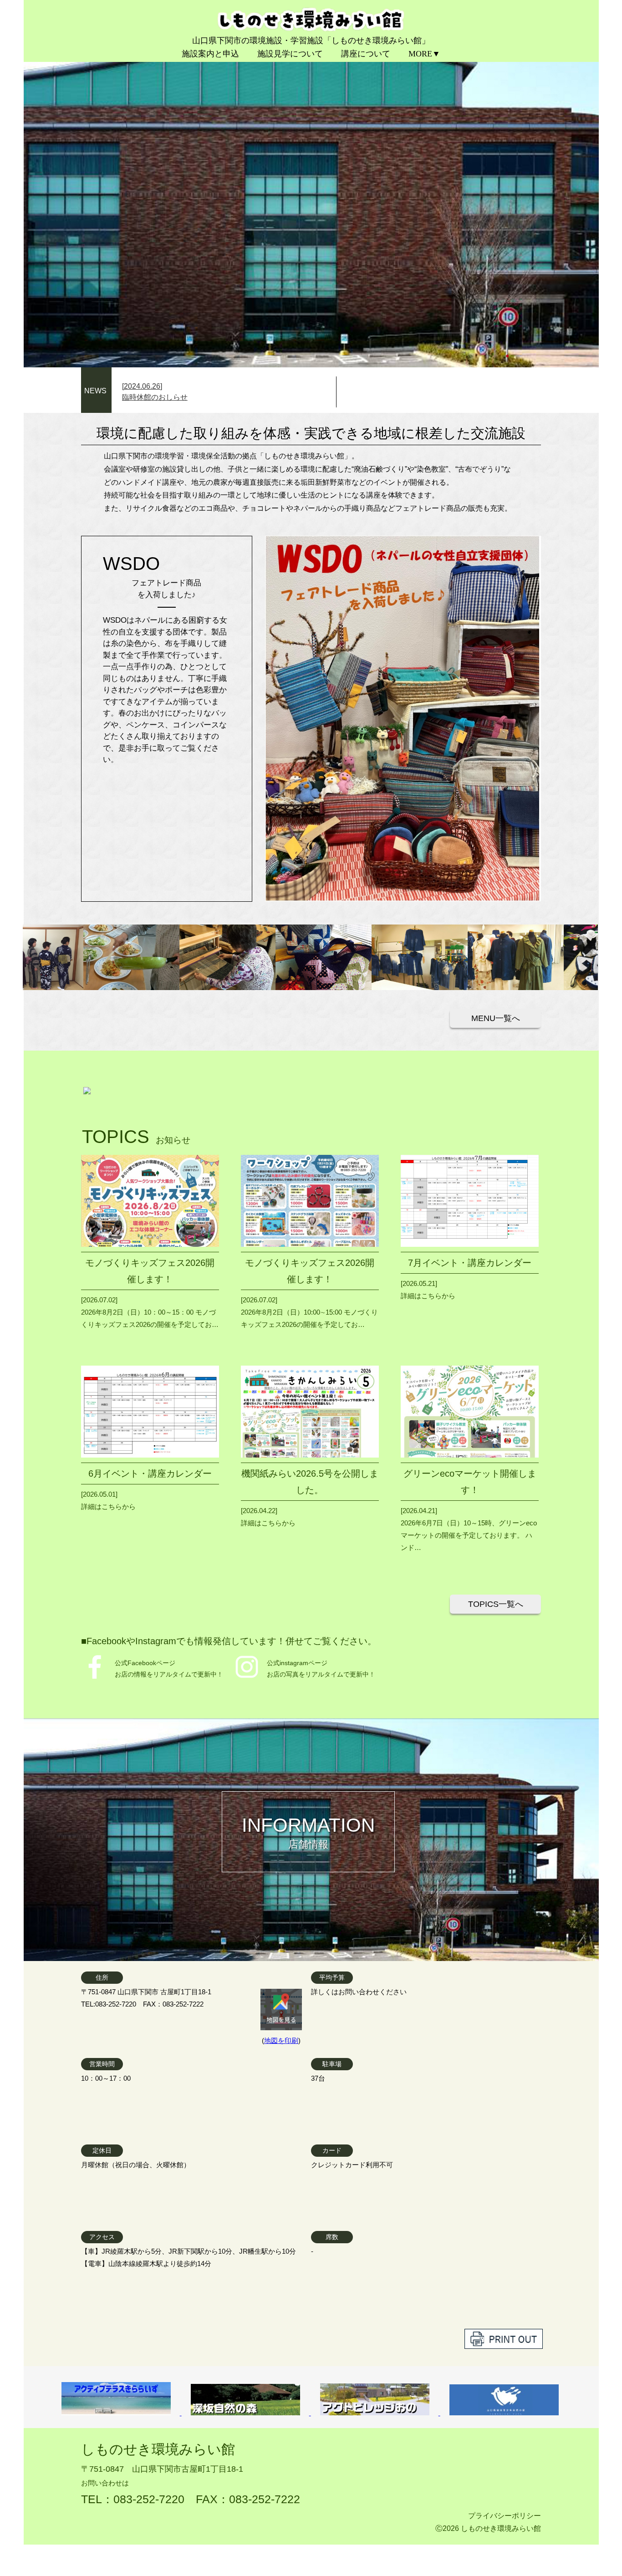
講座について (366, 54)
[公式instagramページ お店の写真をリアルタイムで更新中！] (247, 1678)
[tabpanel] (311, 199)
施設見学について (290, 54)
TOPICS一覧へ (496, 1604)
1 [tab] (508, 352)
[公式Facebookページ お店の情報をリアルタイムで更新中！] (95, 1678)
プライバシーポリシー (505, 2516)
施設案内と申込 (210, 54)
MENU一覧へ (496, 1018)
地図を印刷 (281, 2040)
